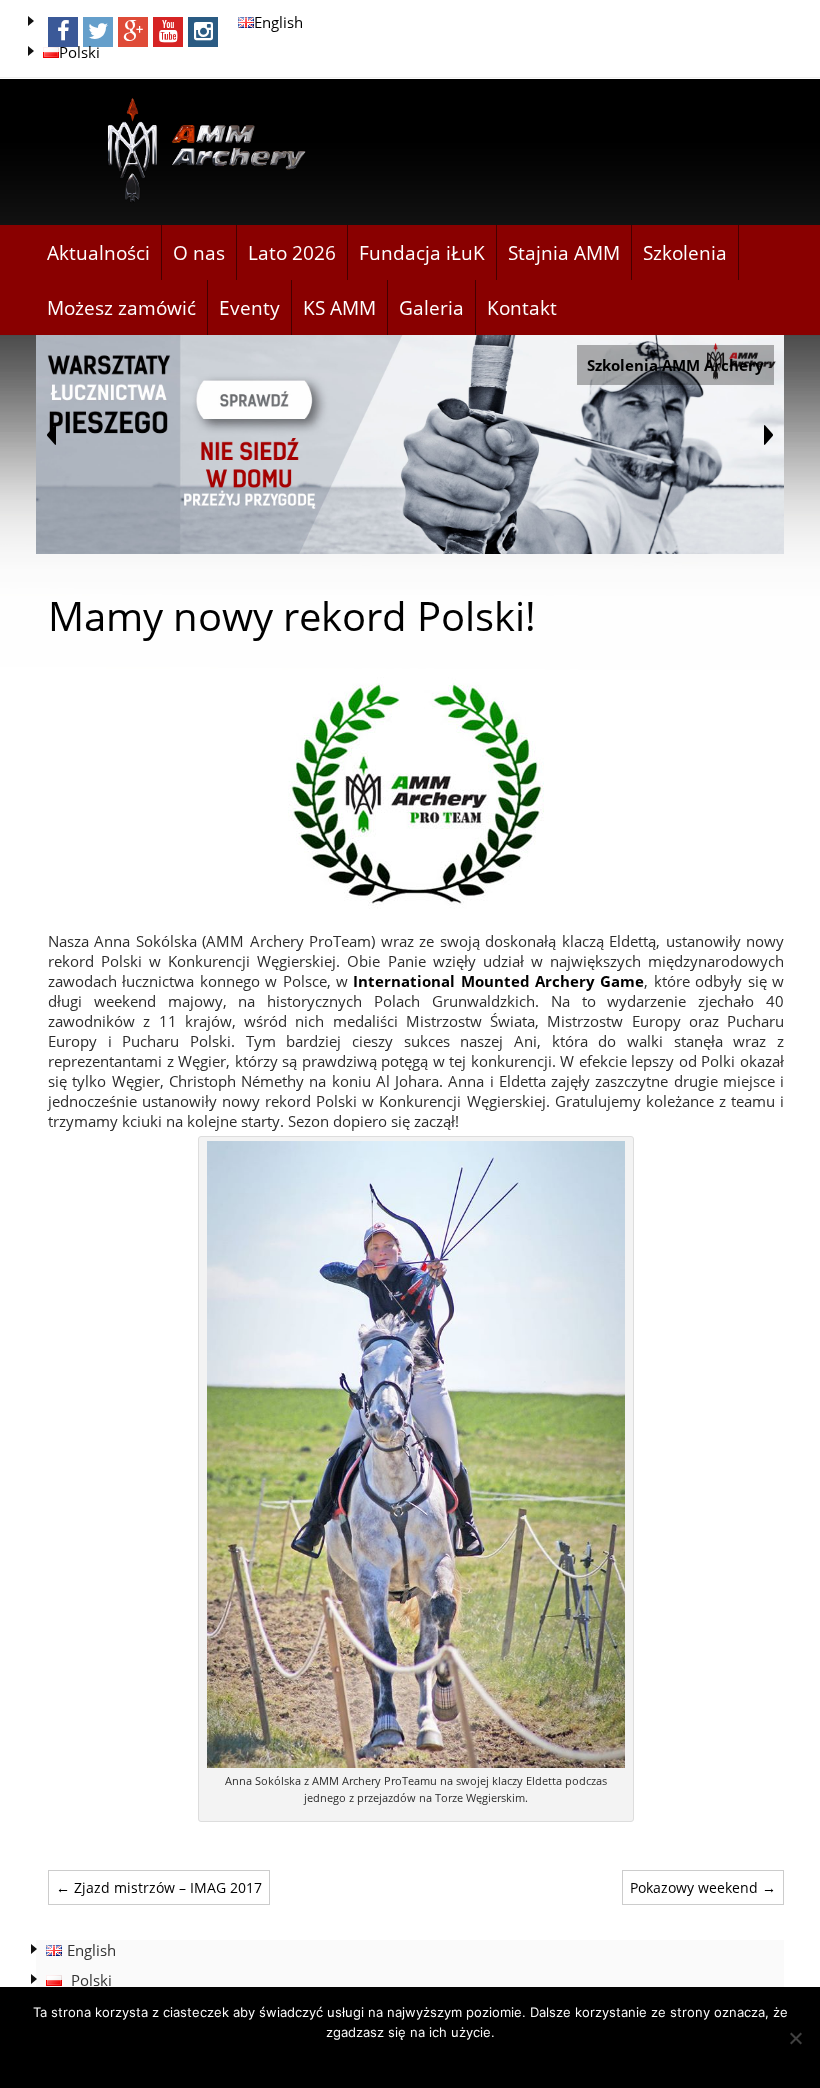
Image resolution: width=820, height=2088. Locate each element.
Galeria (431, 308)
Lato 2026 (292, 253)
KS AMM (339, 308)
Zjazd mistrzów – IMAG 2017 (159, 1887)
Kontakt (522, 308)
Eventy (249, 308)
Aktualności (98, 253)
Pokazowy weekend (703, 1887)
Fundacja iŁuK (422, 253)
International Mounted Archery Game (498, 981)
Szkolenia (685, 253)
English (278, 22)
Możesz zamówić (121, 308)
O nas (199, 253)
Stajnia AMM (564, 253)
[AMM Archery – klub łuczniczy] (198, 151)
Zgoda (410, 2058)
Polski (79, 52)
